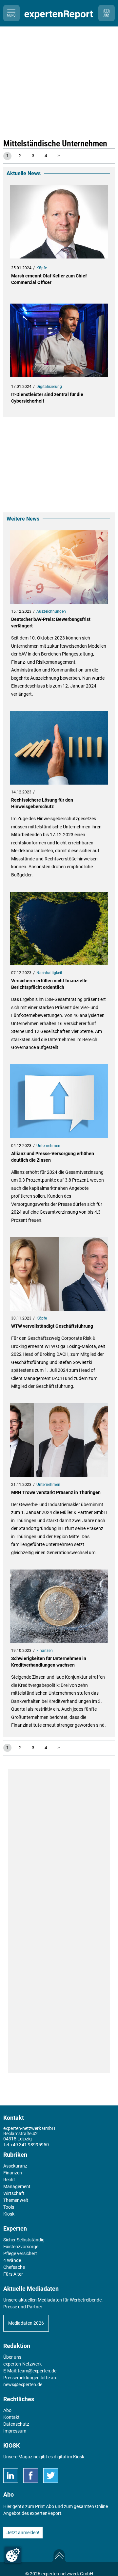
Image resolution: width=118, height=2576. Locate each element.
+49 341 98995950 (29, 2145)
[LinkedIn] (11, 2476)
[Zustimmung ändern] (13, 2555)
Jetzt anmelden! (23, 2533)
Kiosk (79, 2457)
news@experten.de (23, 2385)
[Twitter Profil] (51, 2476)
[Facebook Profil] (31, 2476)
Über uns (12, 2357)
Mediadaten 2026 (26, 2323)
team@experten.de (37, 2371)
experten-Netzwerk (22, 2364)
